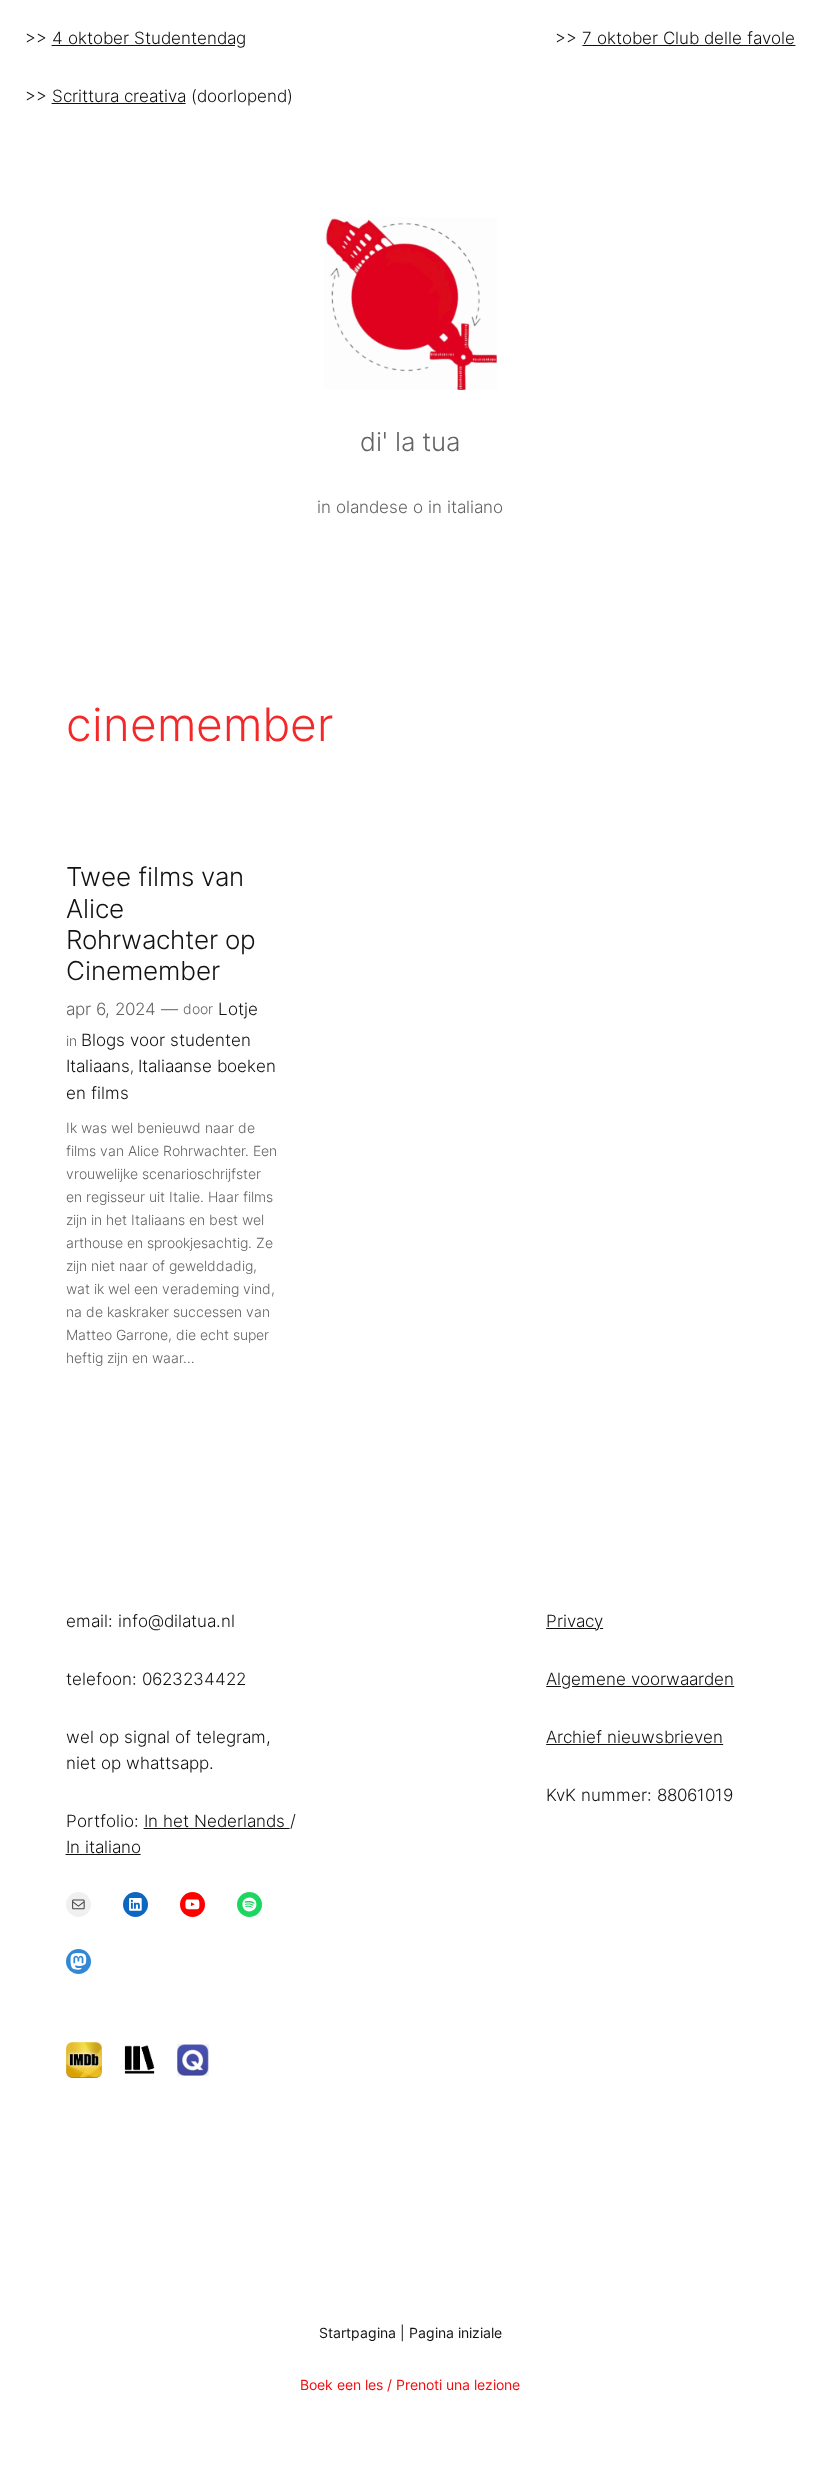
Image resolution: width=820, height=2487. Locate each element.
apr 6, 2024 (111, 1009)
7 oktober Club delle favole (688, 38)
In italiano (103, 1847)
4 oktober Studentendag (149, 38)
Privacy (574, 1621)
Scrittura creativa (119, 96)
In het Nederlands (217, 1821)
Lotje (238, 1009)
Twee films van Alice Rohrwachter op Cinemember (161, 923)
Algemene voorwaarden (640, 1679)
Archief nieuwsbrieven (634, 1737)
